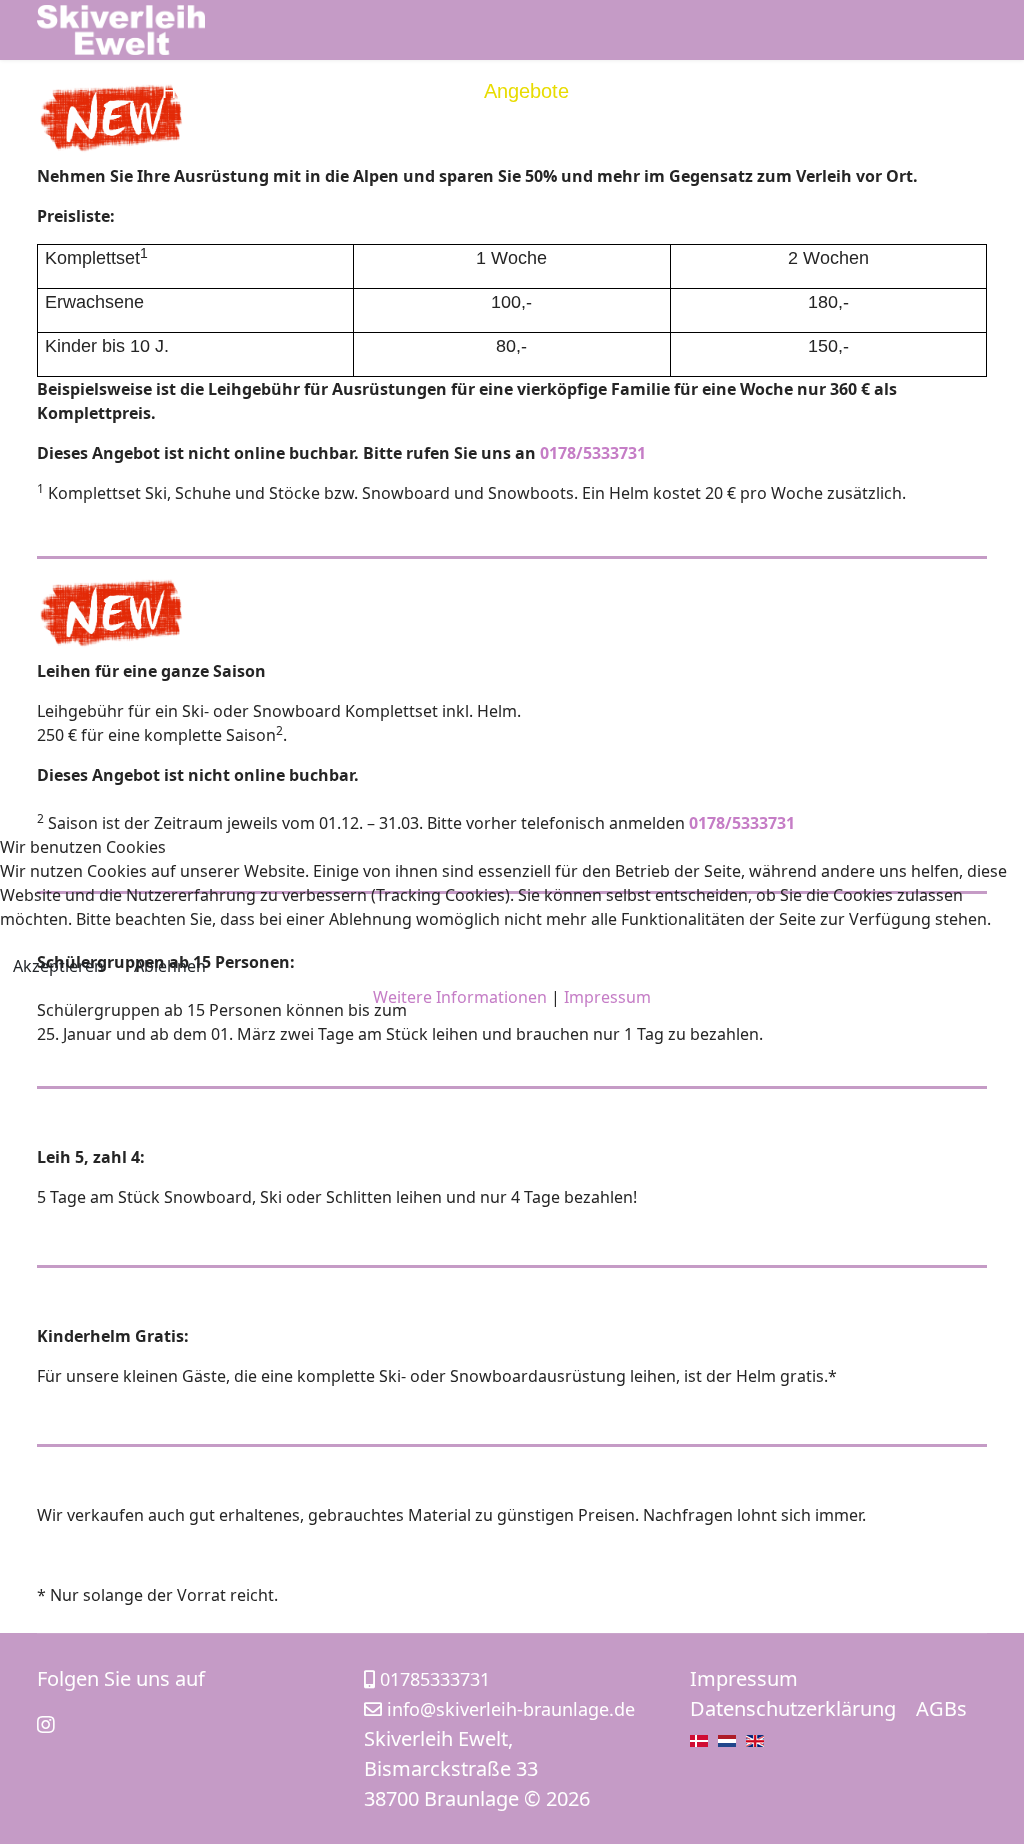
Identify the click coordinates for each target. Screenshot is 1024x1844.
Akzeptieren (58, 966)
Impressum (607, 997)
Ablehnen (170, 966)
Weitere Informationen (460, 997)
